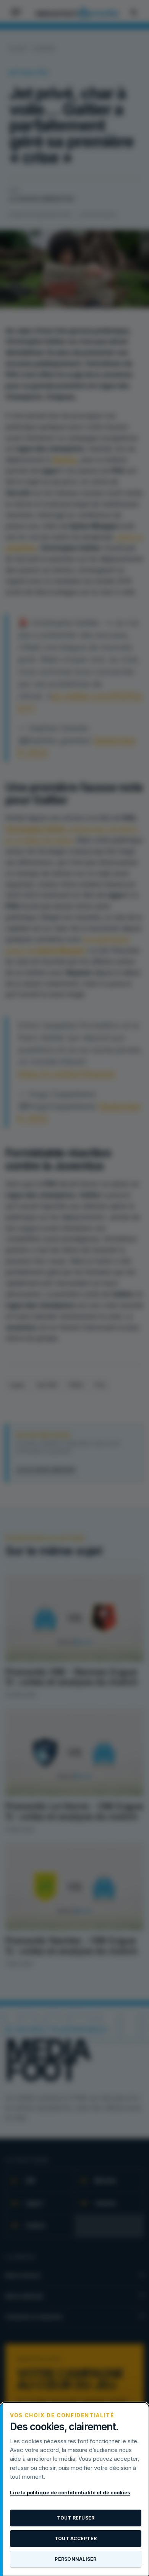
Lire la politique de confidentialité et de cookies (70, 2492)
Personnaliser (75, 2559)
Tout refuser (76, 2518)
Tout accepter (76, 2538)
